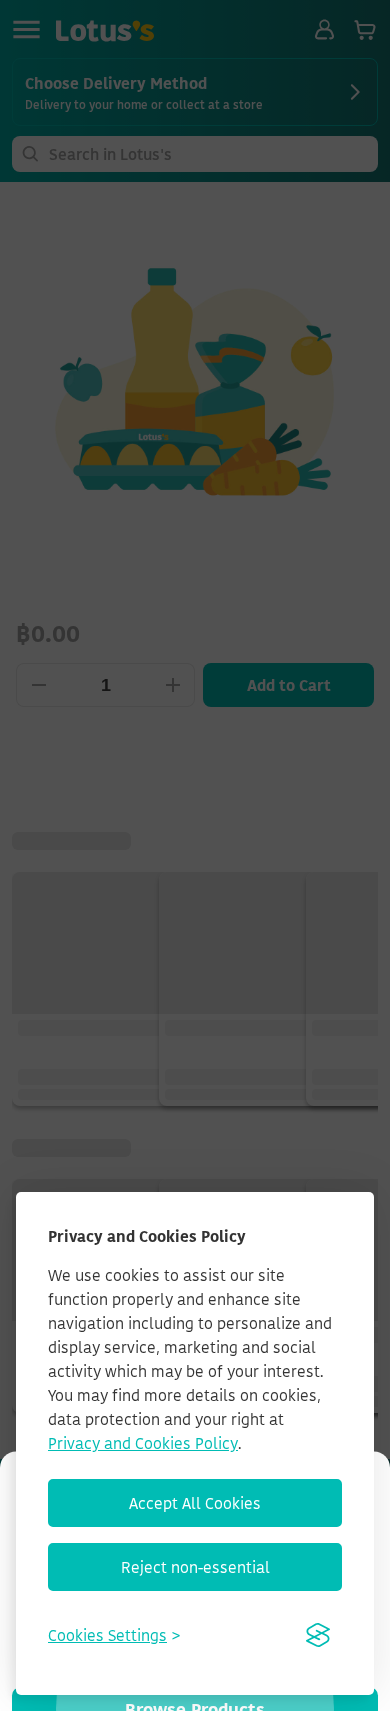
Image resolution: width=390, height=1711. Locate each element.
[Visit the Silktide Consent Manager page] (318, 1635)
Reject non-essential (195, 1567)
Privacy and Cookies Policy (143, 1443)
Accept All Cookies (195, 1503)
